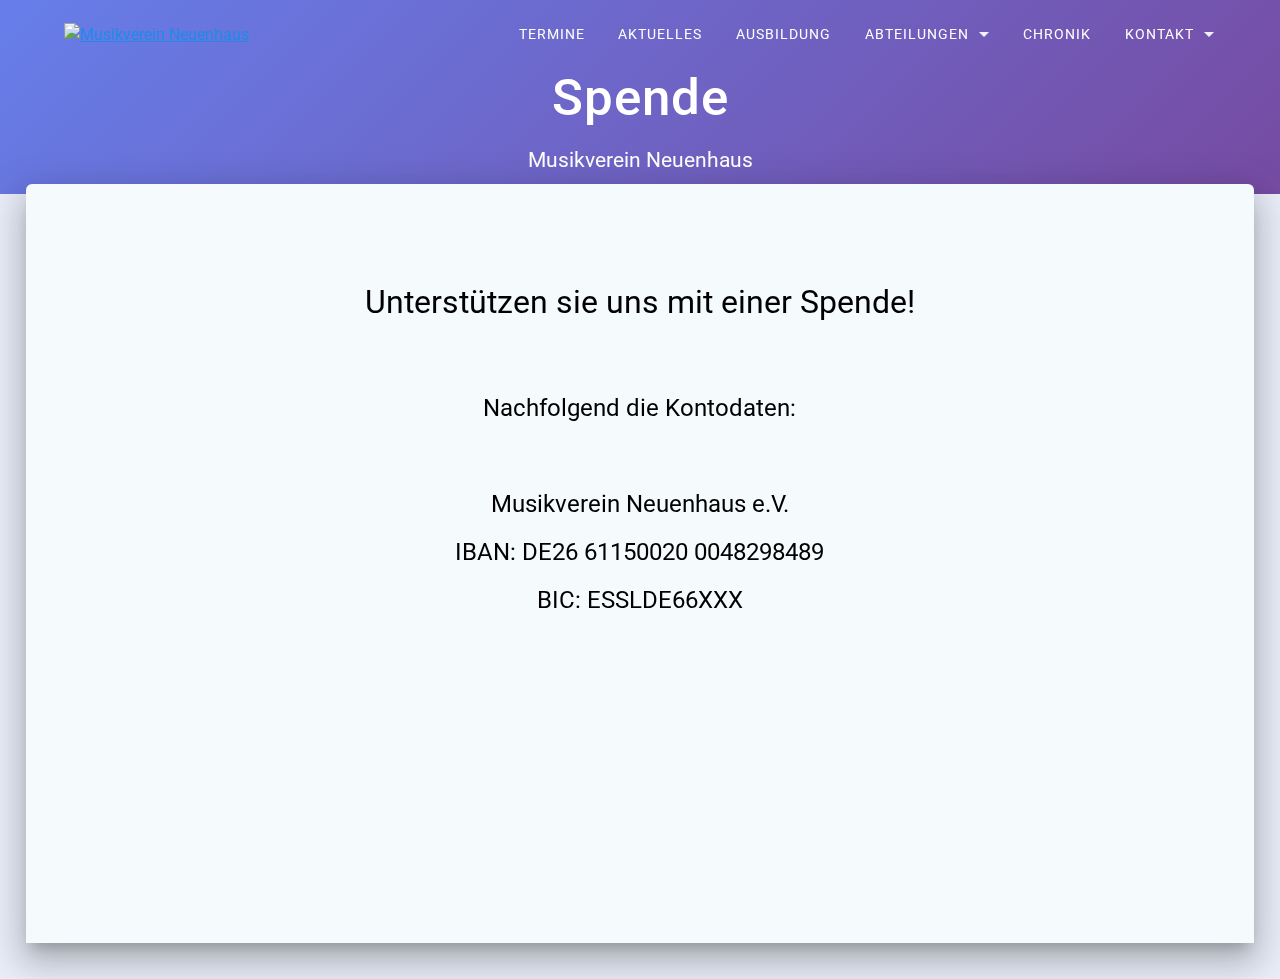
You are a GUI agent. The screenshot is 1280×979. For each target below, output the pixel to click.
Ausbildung (783, 34)
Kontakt (1159, 34)
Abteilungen (917, 34)
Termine (552, 34)
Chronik (1057, 34)
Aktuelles (660, 34)
